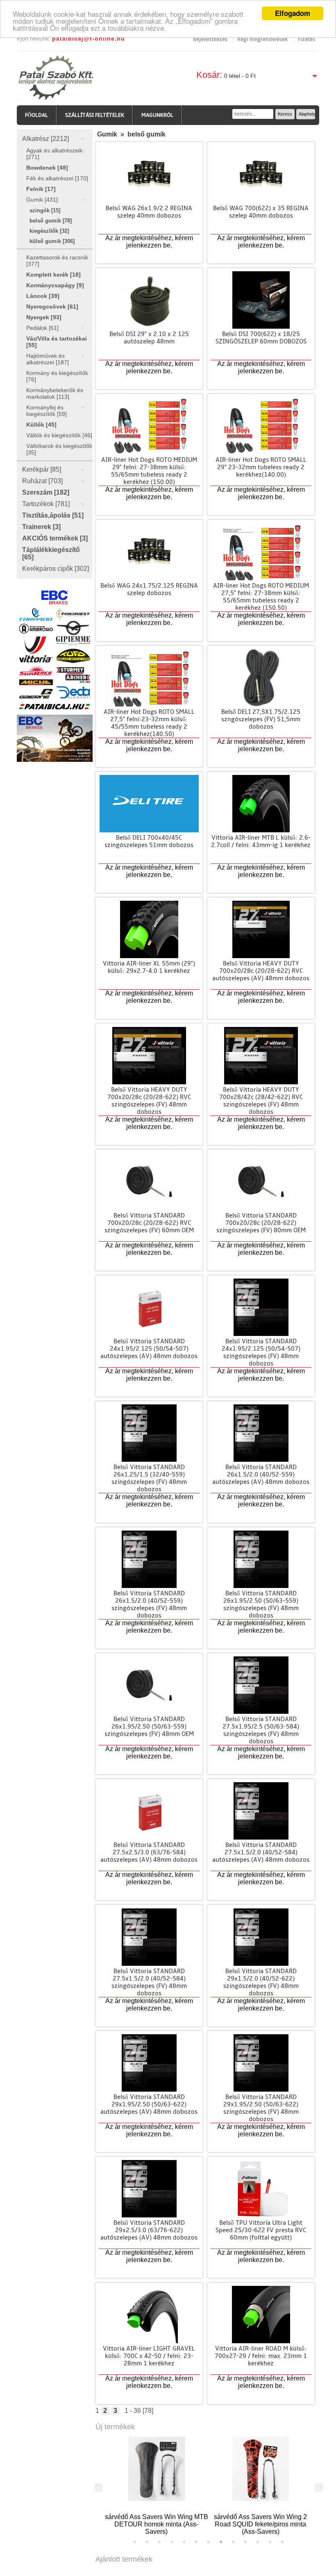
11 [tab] (258, 2542)
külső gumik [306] (52, 241)
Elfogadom (293, 13)
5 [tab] (184, 2542)
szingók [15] (45, 210)
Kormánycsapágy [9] (55, 285)
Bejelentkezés (211, 39)
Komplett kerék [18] (53, 275)
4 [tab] (172, 2542)
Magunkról (157, 115)
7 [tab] (209, 2542)
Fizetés (306, 39)
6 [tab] (196, 2542)
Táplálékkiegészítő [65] (51, 553)
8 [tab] (221, 2542)
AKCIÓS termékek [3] (55, 538)
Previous (98, 2487)
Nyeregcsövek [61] (52, 307)
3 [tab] (159, 2542)
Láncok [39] (43, 296)
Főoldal (36, 115)
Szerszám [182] (46, 492)
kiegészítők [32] (49, 231)
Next (319, 2487)
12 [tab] (270, 2542)
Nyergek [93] (44, 317)
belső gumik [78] (51, 221)
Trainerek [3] (41, 527)
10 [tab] (245, 2542)
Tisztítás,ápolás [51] (53, 515)
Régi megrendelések (262, 39)
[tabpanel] (157, 2483)
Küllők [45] (41, 425)
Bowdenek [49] (47, 168)
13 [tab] (282, 2542)
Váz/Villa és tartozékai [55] (57, 342)
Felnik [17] (41, 189)
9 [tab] (233, 2542)
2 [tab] (147, 2542)
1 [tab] (135, 2542)
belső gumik (146, 134)
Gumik (107, 134)
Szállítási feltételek (95, 115)
